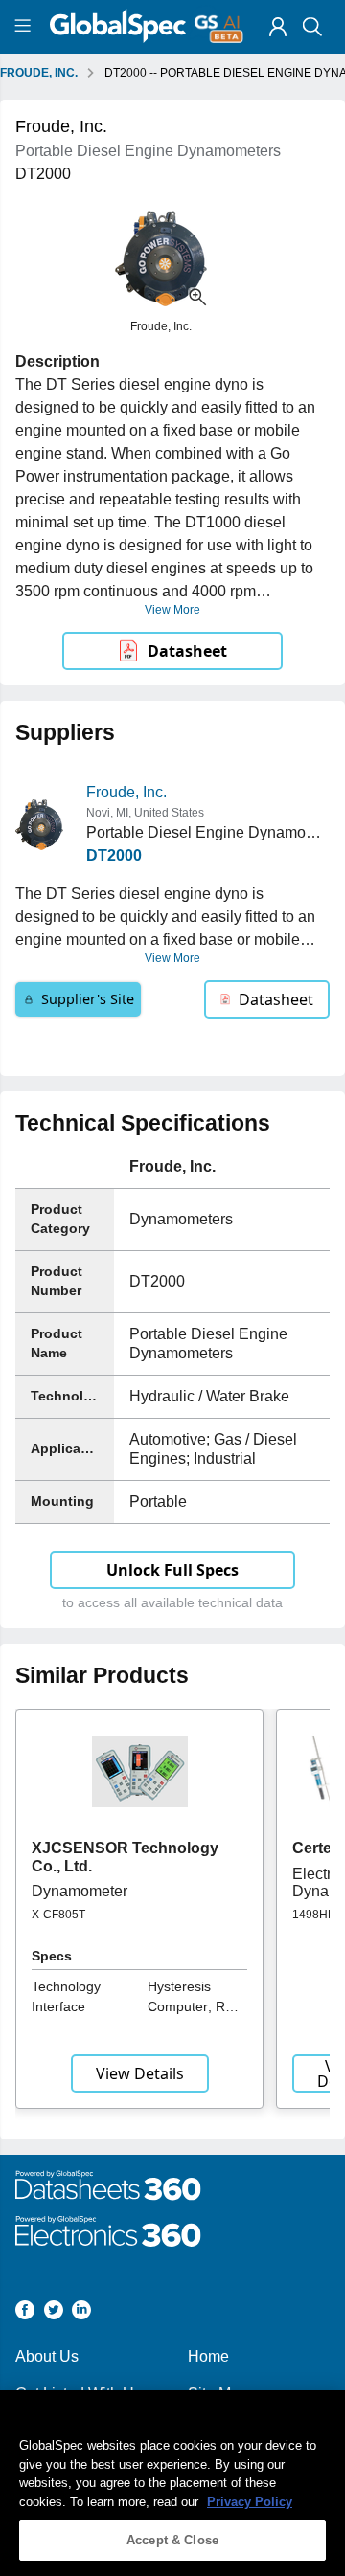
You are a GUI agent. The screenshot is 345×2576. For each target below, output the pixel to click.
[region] (172, 2483)
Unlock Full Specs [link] (172, 1570)
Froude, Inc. (126, 792)
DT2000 (114, 855)
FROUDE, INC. (39, 73)
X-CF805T (58, 1915)
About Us (47, 2356)
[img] (278, 27)
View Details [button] (140, 2073)
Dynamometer (80, 1891)
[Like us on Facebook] (25, 2313)
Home (208, 2356)
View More (172, 610)
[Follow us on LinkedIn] (81, 2313)
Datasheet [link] (187, 651)
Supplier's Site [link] (88, 999)
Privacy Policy (250, 2502)
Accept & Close (172, 2540)
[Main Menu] (25, 27)
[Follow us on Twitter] (54, 2313)
